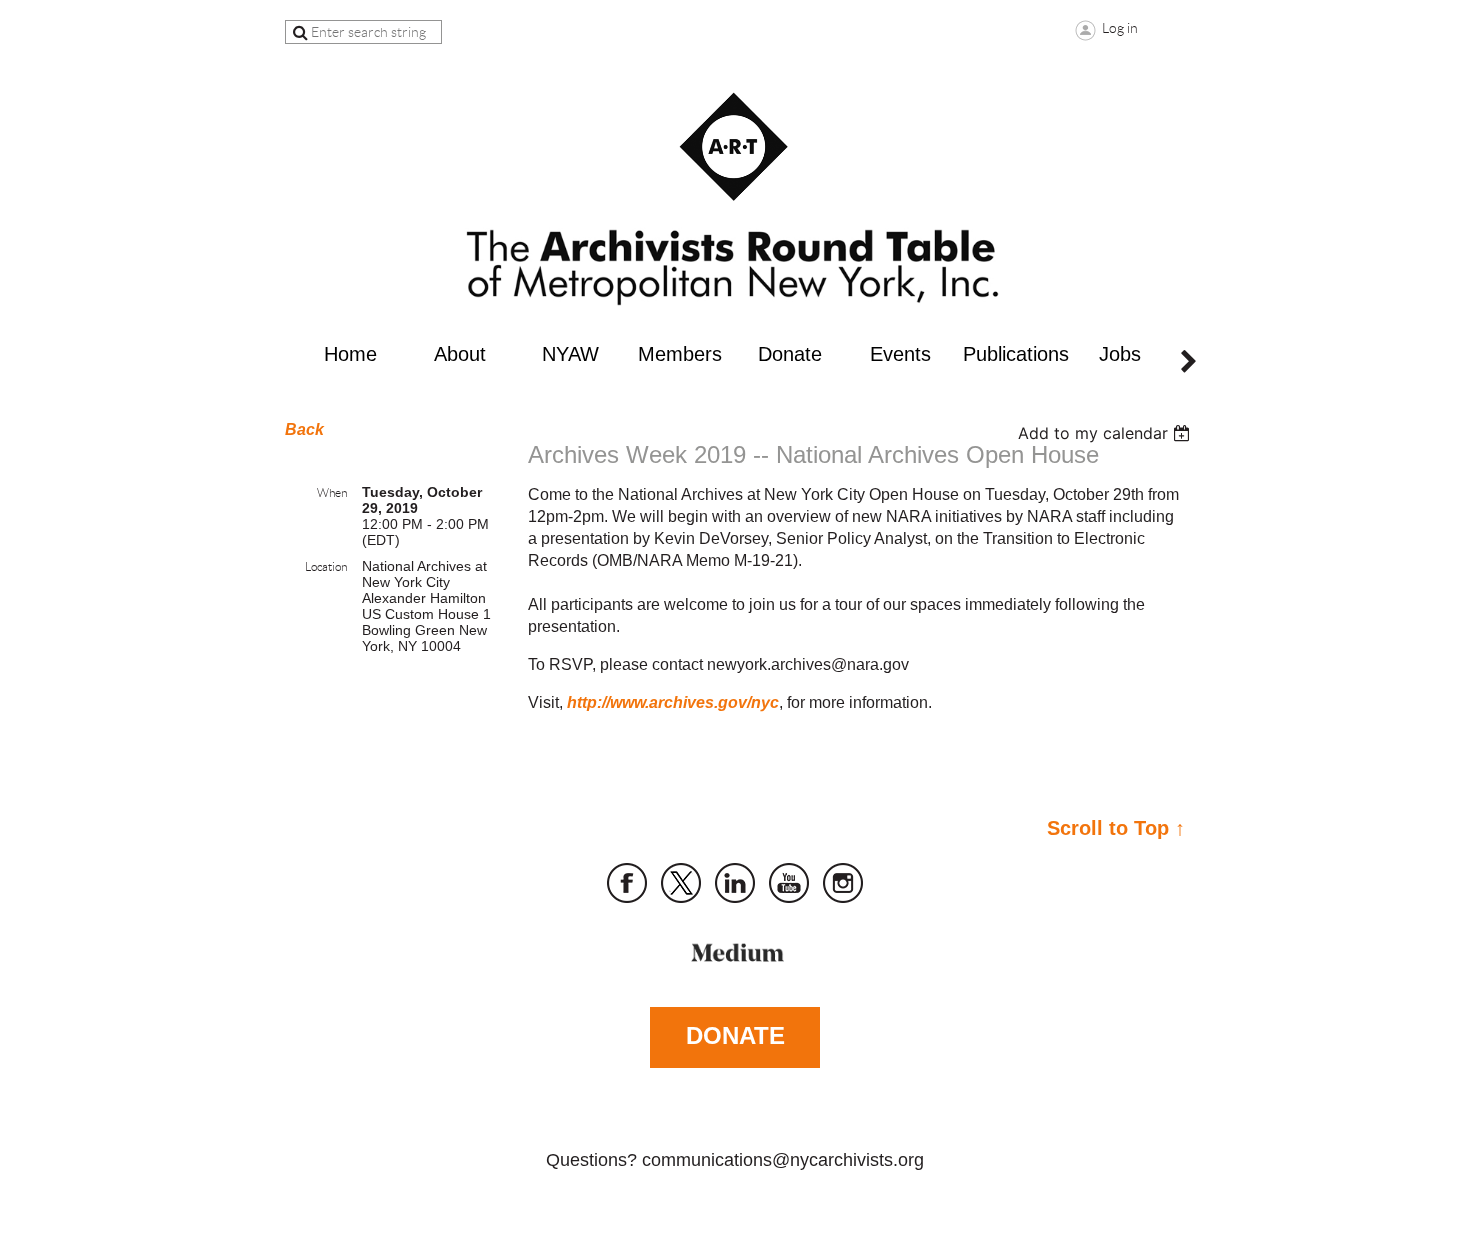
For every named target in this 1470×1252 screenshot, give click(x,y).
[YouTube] (789, 883)
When (332, 492)
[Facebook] (627, 883)
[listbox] (1106, 433)
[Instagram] (843, 883)
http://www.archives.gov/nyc (673, 702)
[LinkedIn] (735, 883)
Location (326, 566)
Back (304, 429)
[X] (681, 883)
